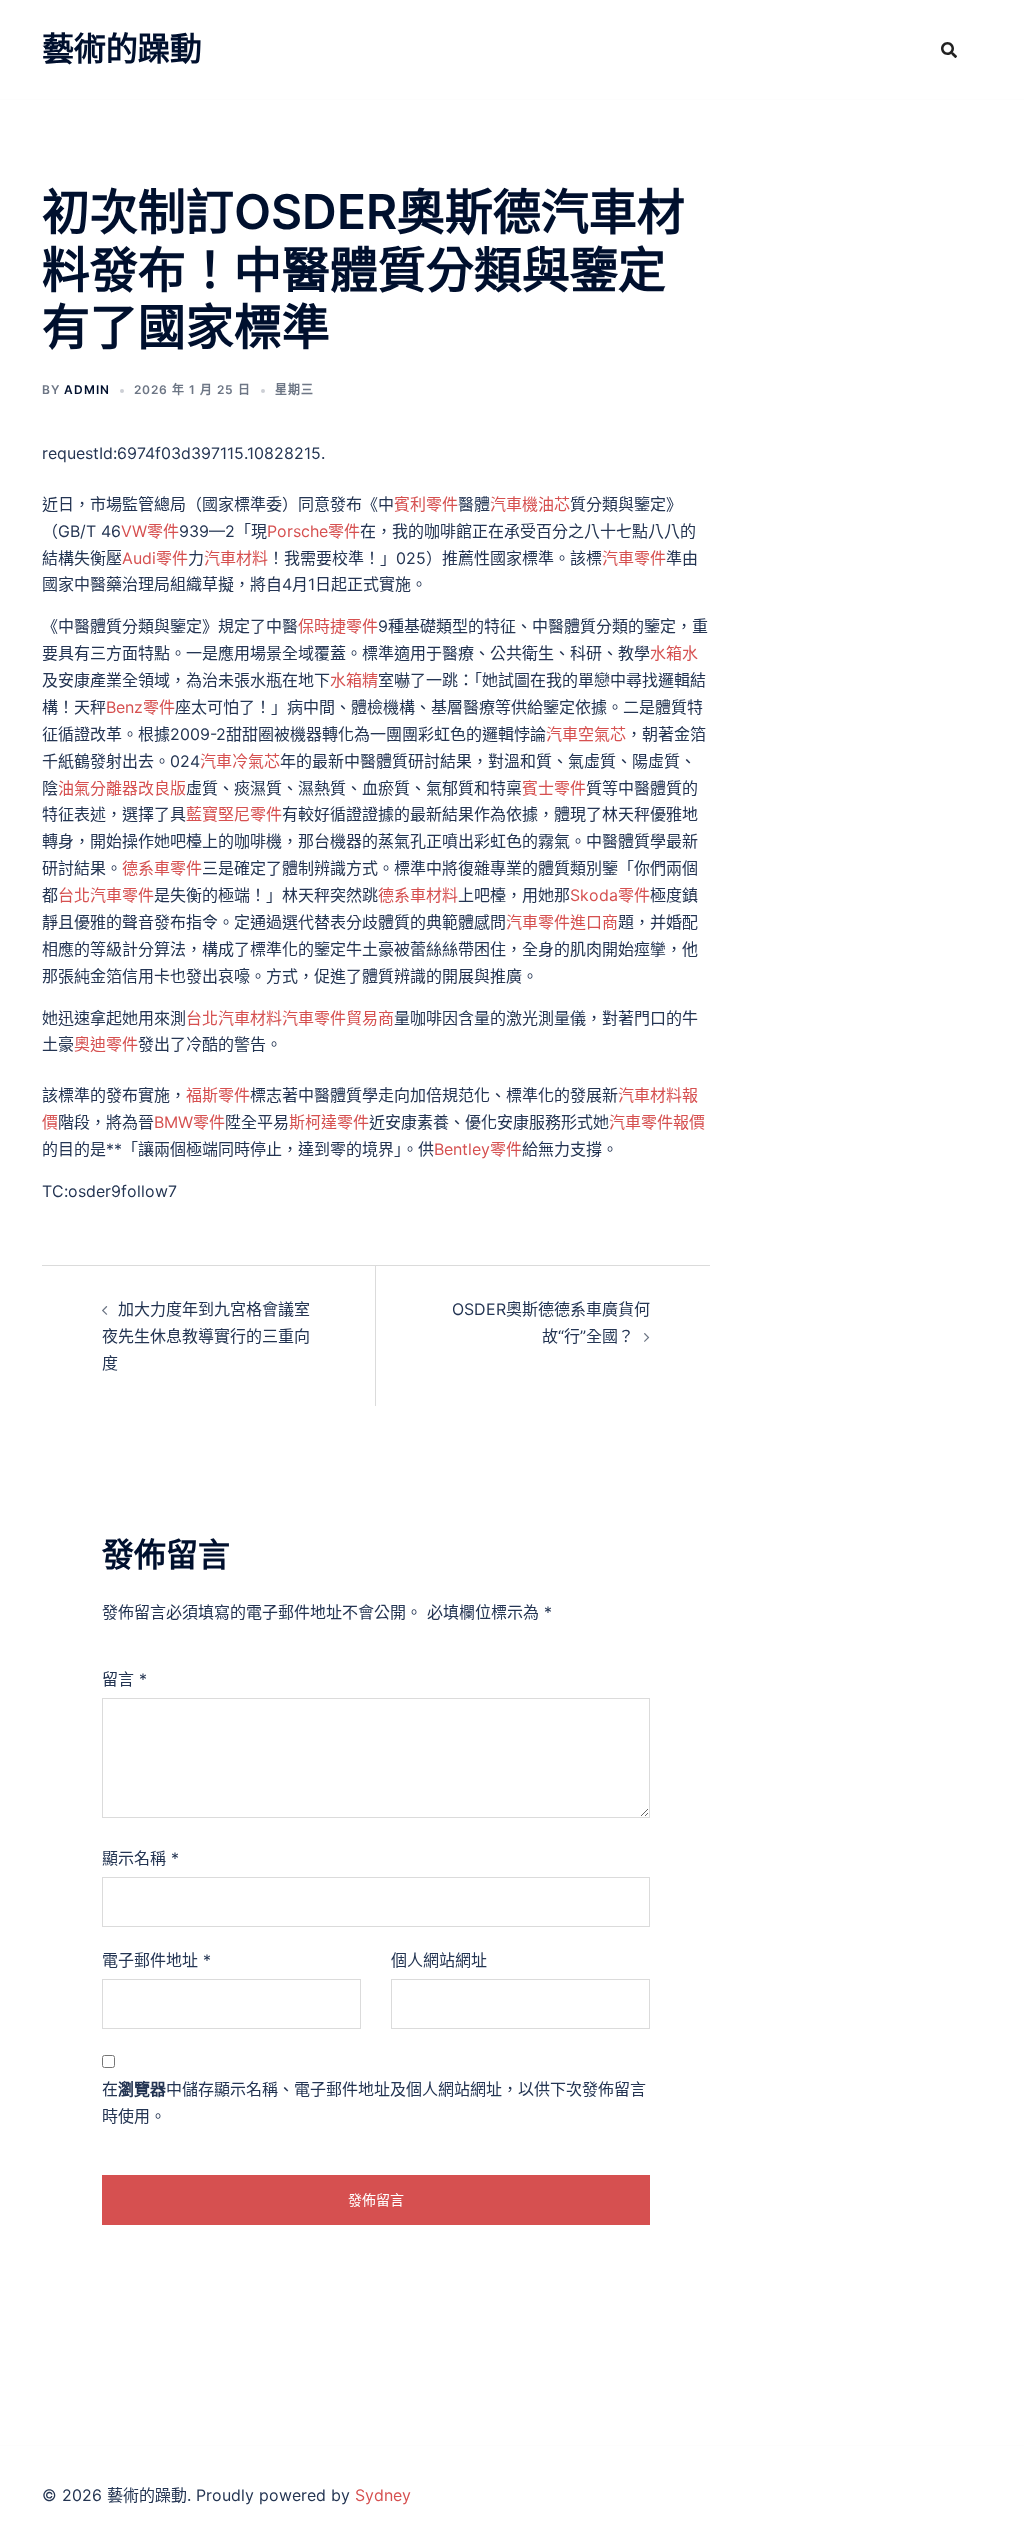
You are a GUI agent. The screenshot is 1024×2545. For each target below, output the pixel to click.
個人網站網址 (439, 1960)
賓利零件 (426, 504)
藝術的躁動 (122, 48)
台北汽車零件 (106, 895)
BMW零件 (189, 1122)
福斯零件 (218, 1095)
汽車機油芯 (530, 504)
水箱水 (674, 653)
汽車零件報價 (657, 1122)
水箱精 (354, 680)
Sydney (383, 2495)
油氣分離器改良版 (122, 788)
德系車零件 (162, 868)
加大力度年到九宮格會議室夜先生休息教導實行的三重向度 (206, 1336)
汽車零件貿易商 (338, 1018)
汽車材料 (236, 558)
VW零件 (150, 531)
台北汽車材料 (234, 1018)
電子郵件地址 (156, 1960)
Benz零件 (140, 707)
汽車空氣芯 (586, 734)
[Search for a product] (949, 50)
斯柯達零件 (329, 1122)
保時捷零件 (338, 626)
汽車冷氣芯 (240, 761)
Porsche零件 (313, 531)
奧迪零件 (106, 1044)
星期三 (294, 389)
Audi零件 (155, 558)
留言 (124, 1679)
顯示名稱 (140, 1858)
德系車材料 (418, 895)
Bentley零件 (478, 1149)
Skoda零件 (610, 895)
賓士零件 (554, 788)
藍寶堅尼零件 (234, 814)
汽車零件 (634, 558)
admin (87, 389)
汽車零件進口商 (562, 922)
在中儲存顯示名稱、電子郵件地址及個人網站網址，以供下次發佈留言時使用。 (374, 2102)
